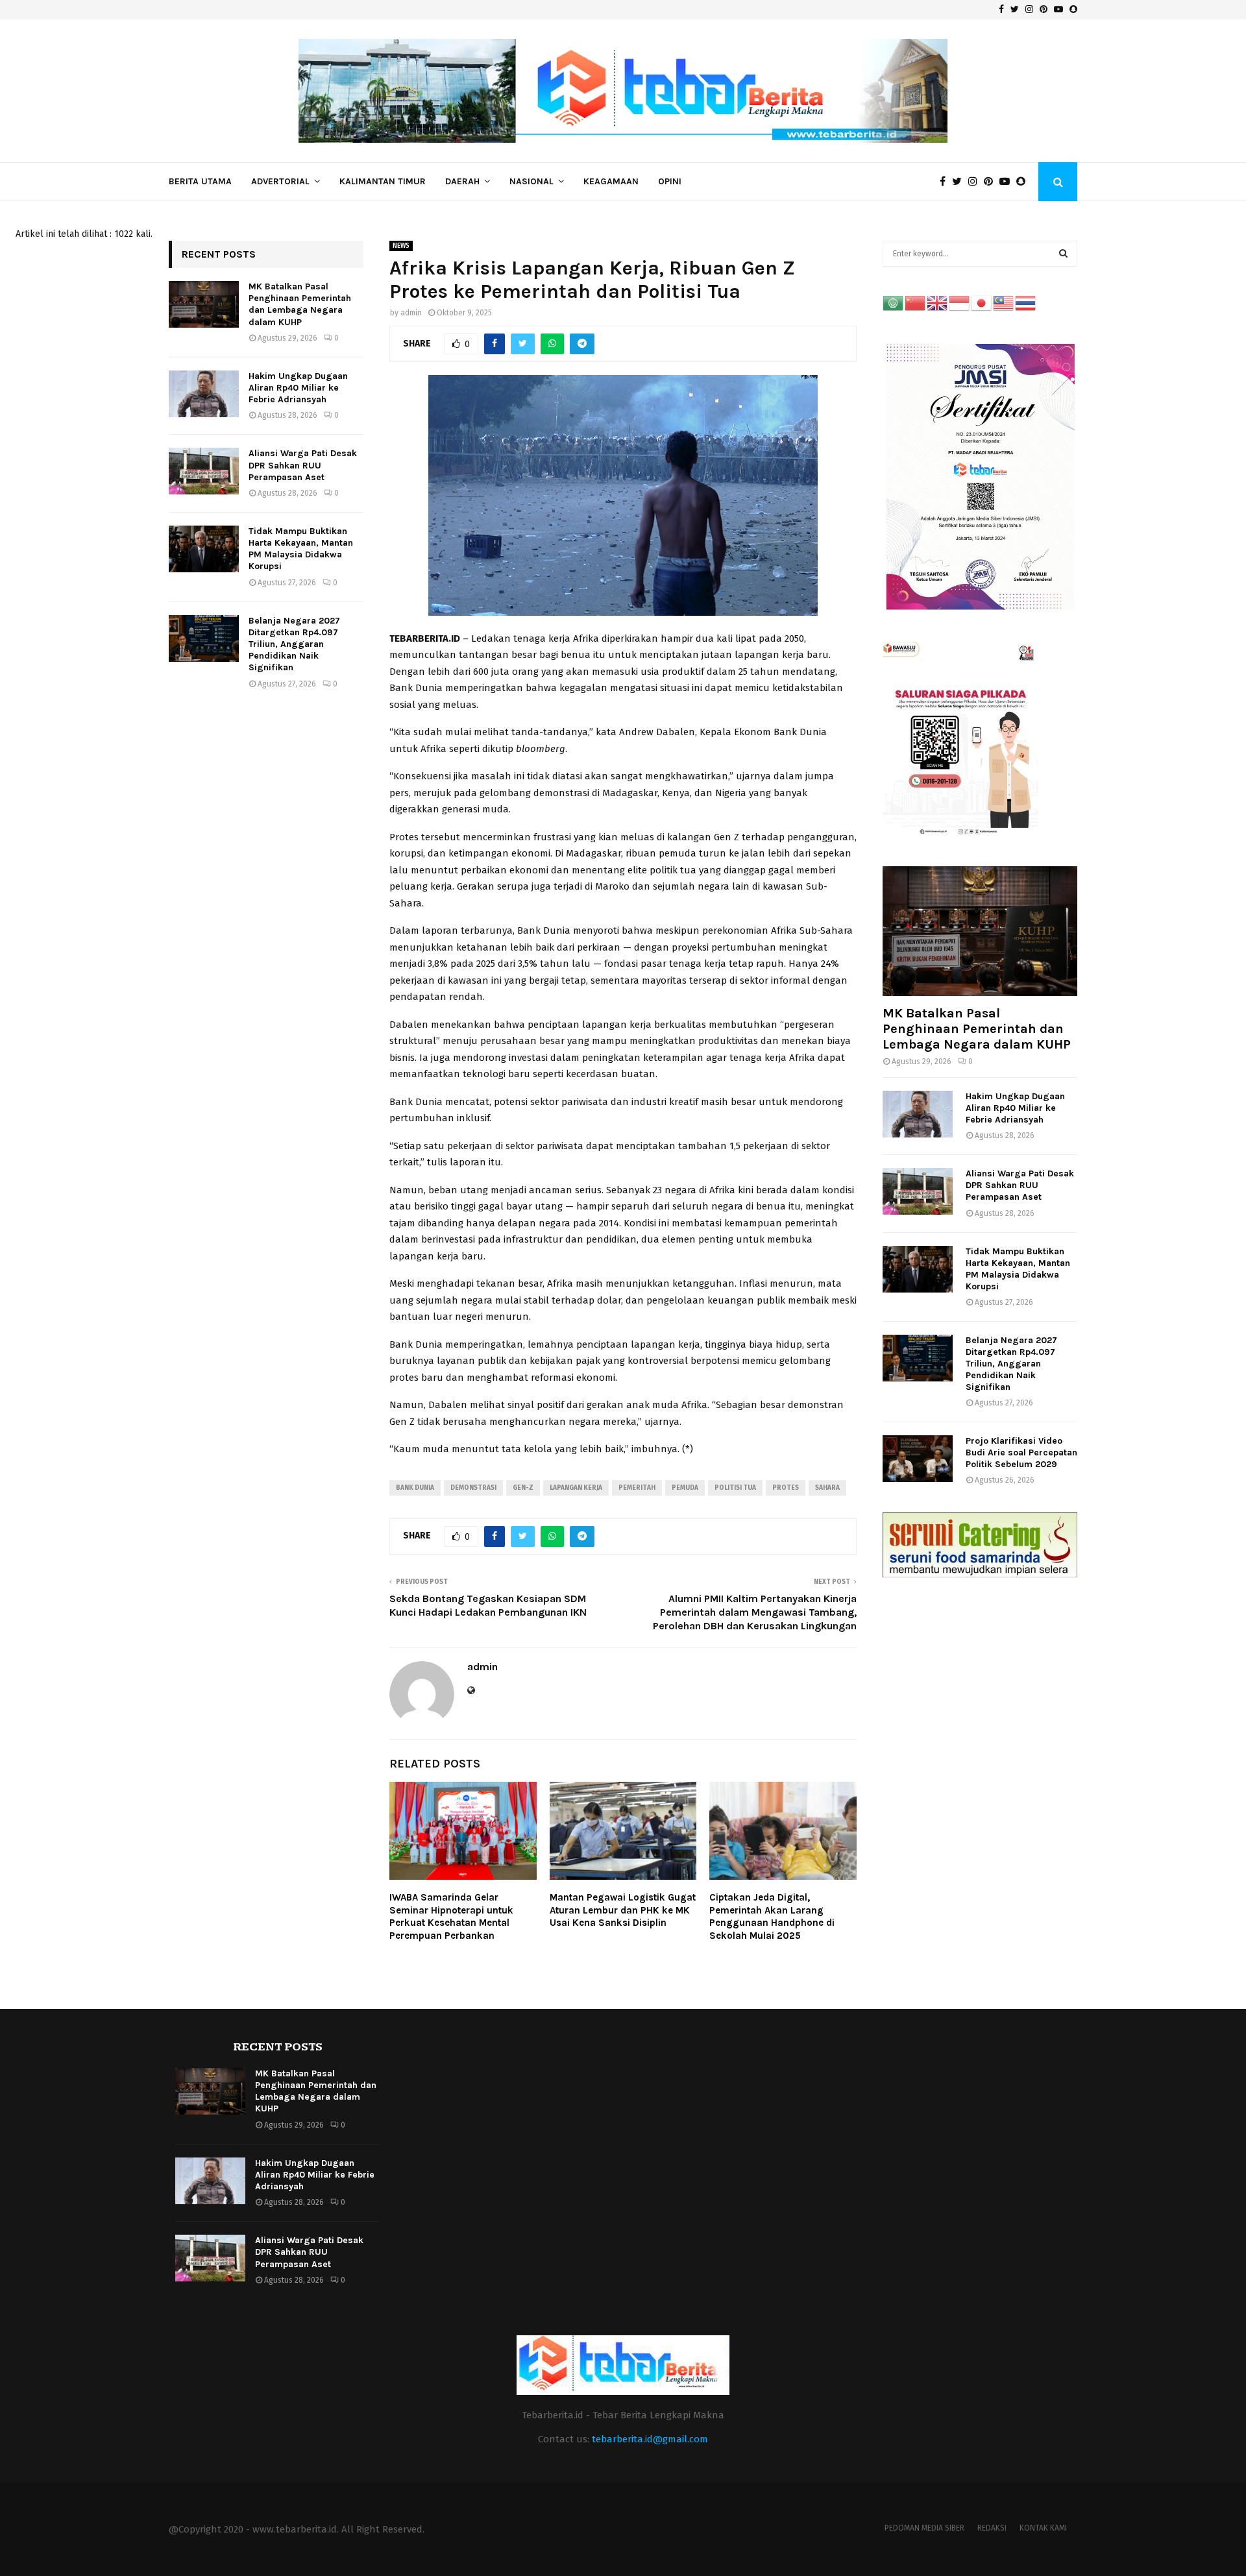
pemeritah (637, 1488)
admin (411, 313)
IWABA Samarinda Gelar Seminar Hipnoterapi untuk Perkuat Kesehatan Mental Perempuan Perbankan (451, 1916)
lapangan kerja (576, 1488)
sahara (827, 1488)
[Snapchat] (1024, 182)
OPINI (670, 181)
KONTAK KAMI (1043, 2528)
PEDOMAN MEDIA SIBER (924, 2528)
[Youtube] (1008, 182)
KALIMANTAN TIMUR (383, 181)
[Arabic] (894, 303)
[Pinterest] (992, 182)
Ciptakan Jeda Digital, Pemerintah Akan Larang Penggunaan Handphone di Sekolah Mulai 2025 (772, 1916)
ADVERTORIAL (280, 181)
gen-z (523, 1488)
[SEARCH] (1063, 254)
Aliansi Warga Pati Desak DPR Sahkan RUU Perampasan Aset (303, 465)
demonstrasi (473, 1488)
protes (786, 1488)
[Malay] (1004, 303)
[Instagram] (976, 182)
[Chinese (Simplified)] (916, 303)
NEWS (401, 246)
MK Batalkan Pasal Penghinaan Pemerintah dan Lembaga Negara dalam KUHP (300, 304)
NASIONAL (531, 181)
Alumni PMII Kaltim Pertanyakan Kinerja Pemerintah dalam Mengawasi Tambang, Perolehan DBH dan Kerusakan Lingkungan (755, 1612)
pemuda (685, 1488)
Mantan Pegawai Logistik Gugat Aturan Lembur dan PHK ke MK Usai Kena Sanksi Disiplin (623, 1910)
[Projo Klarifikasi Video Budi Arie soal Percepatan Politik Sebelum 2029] (918, 1459)
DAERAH (462, 181)
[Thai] (1026, 303)
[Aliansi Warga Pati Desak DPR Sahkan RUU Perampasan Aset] (204, 471)
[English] (938, 303)
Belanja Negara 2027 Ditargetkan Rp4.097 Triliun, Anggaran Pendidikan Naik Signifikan (294, 644)
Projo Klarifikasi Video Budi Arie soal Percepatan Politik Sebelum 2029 (1021, 1452)
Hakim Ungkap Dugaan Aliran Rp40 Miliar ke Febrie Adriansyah (298, 388)
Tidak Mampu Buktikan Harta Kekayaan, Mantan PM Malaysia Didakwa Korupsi (301, 549)
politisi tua (735, 1488)
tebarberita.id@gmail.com (650, 2439)
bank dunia (415, 1488)
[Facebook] (946, 182)
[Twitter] (960, 182)
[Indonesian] (960, 303)
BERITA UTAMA (200, 181)
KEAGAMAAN (611, 181)
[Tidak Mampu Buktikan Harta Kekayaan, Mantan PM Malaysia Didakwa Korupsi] (204, 549)
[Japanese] (982, 303)
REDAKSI (992, 2528)
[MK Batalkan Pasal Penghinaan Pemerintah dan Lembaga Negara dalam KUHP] (204, 304)
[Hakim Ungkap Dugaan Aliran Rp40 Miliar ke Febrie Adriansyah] (204, 394)
